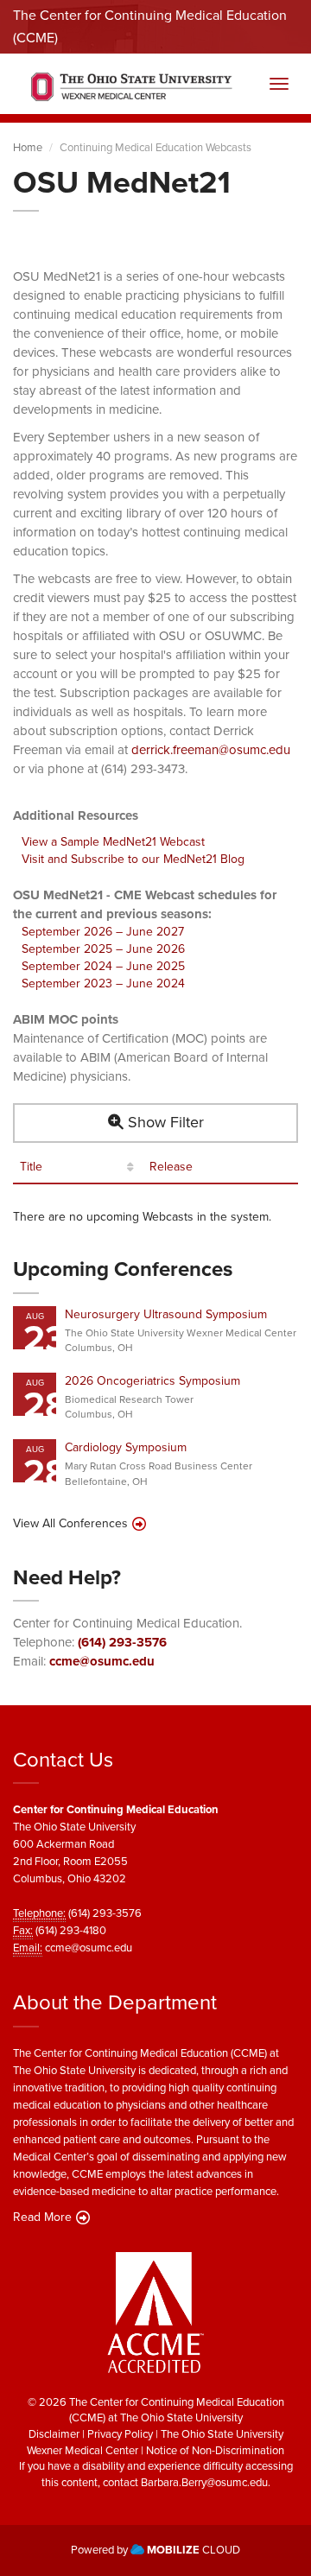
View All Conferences (70, 1524)
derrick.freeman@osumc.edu (211, 750)
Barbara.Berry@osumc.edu (204, 2482)
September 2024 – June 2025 (103, 966)
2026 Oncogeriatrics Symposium (152, 1381)
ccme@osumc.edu (102, 1661)
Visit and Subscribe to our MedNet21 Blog (133, 859)
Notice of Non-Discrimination (215, 2450)
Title (31, 1167)
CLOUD (194, 2550)
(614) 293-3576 (122, 1642)
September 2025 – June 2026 (103, 949)
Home (28, 147)
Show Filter (164, 1122)
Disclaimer (54, 2434)
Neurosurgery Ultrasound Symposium (166, 1314)
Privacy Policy (120, 2434)
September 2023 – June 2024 (103, 983)
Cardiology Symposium (126, 1447)
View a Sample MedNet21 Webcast (113, 842)
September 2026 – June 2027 (103, 932)
